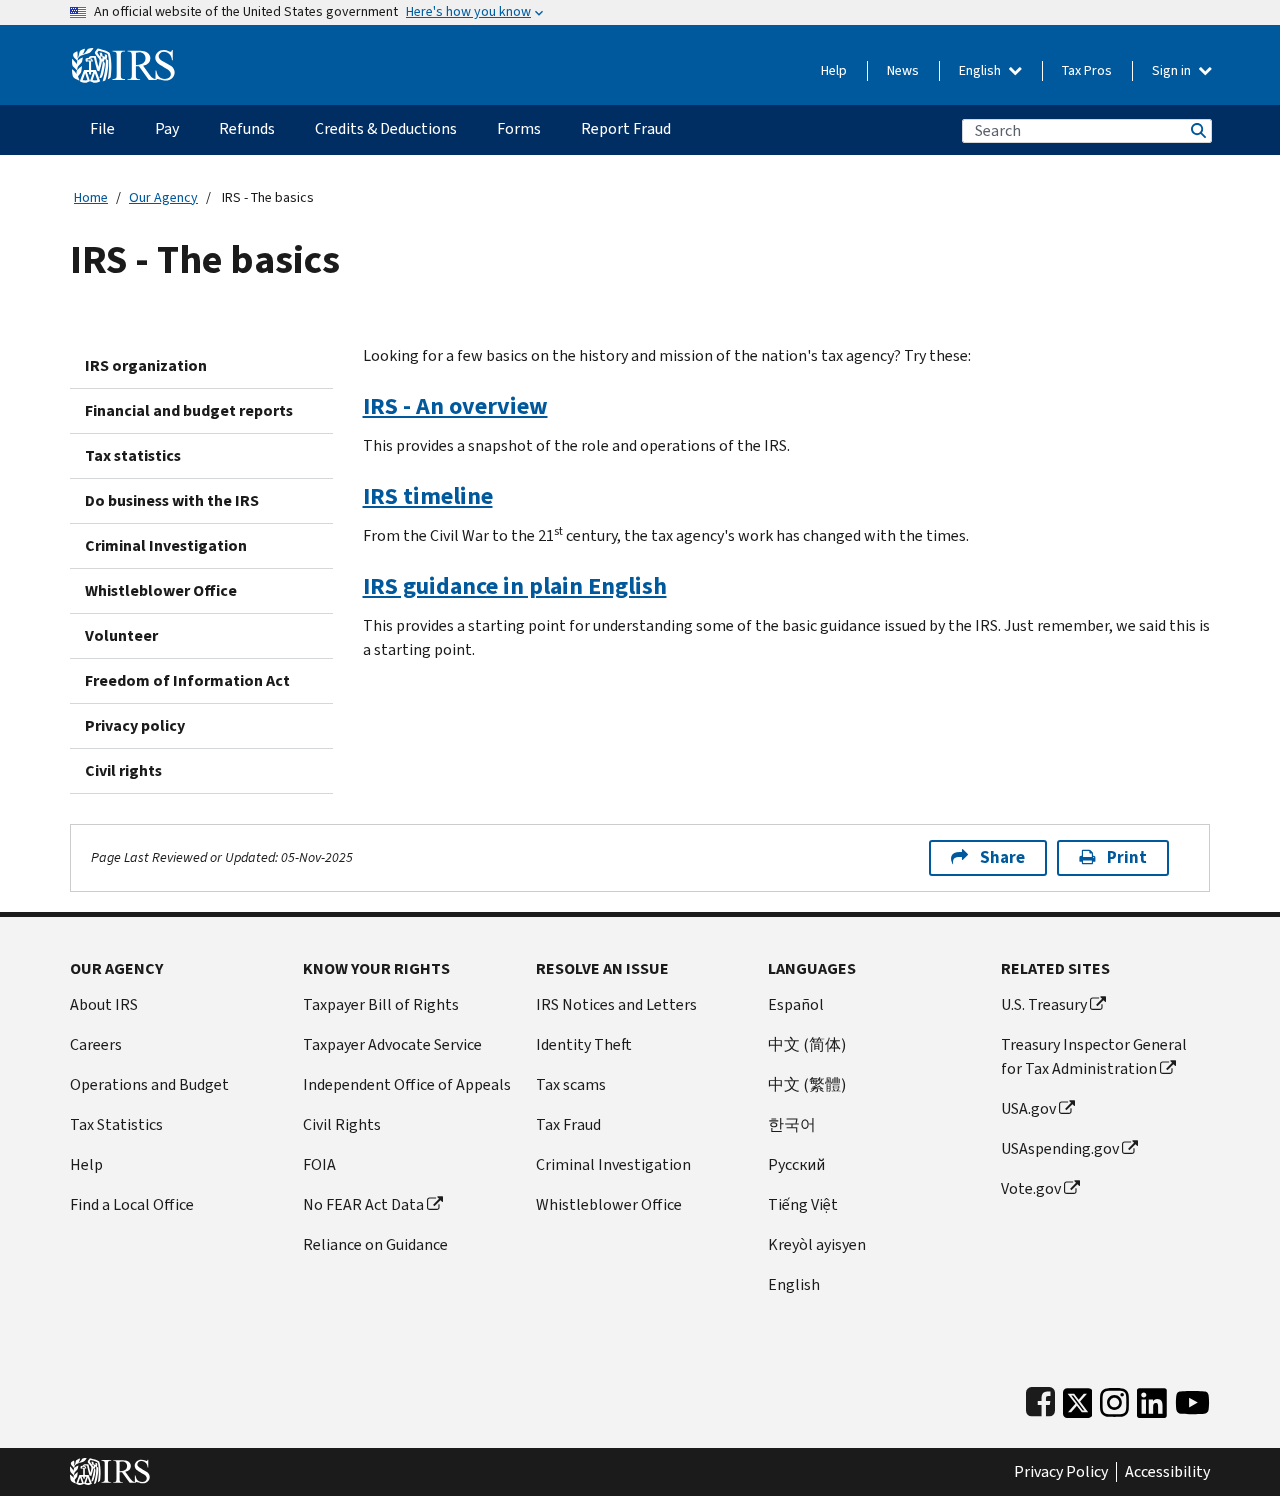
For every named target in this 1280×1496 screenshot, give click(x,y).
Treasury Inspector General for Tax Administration (1094, 1056)
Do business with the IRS (172, 500)
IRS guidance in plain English (515, 586)
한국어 (792, 1124)
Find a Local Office (132, 1204)
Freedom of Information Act (187, 680)
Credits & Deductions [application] (386, 128)
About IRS (104, 1004)
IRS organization (146, 365)
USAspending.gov (1060, 1148)
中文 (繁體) (807, 1084)
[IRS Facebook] (1040, 1398)
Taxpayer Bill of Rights (381, 1004)
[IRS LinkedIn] (1152, 1398)
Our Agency (163, 197)
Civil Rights (342, 1124)
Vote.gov (1031, 1188)
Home (91, 197)
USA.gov (1028, 1108)
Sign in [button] (1173, 70)
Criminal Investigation (166, 545)
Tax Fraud (568, 1124)
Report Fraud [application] (626, 128)
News (903, 70)
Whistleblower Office (161, 590)
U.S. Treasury (1044, 1004)
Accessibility (1167, 1472)
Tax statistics (133, 455)
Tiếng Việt (803, 1204)
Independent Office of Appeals (407, 1084)
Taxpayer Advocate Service (392, 1044)
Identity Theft (584, 1044)
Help (834, 70)
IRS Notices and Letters (616, 1004)
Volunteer (121, 635)
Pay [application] (167, 128)
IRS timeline (428, 496)
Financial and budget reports (189, 410)
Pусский (796, 1164)
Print (1127, 857)
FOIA (319, 1164)
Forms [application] (519, 128)
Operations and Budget (149, 1084)
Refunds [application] (247, 128)
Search (1197, 130)
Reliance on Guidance (375, 1244)
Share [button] (1002, 857)
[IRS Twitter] (1078, 1398)
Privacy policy (135, 725)
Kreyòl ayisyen (817, 1244)
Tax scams (571, 1084)
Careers (96, 1044)
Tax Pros (1087, 70)
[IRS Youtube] (1192, 1398)
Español (796, 1004)
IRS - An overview (455, 406)
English (981, 70)
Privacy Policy (1061, 1472)
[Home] (123, 57)
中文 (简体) (807, 1044)
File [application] (102, 128)
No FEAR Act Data (363, 1204)
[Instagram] (1114, 1398)
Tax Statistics (116, 1124)
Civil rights (123, 770)
